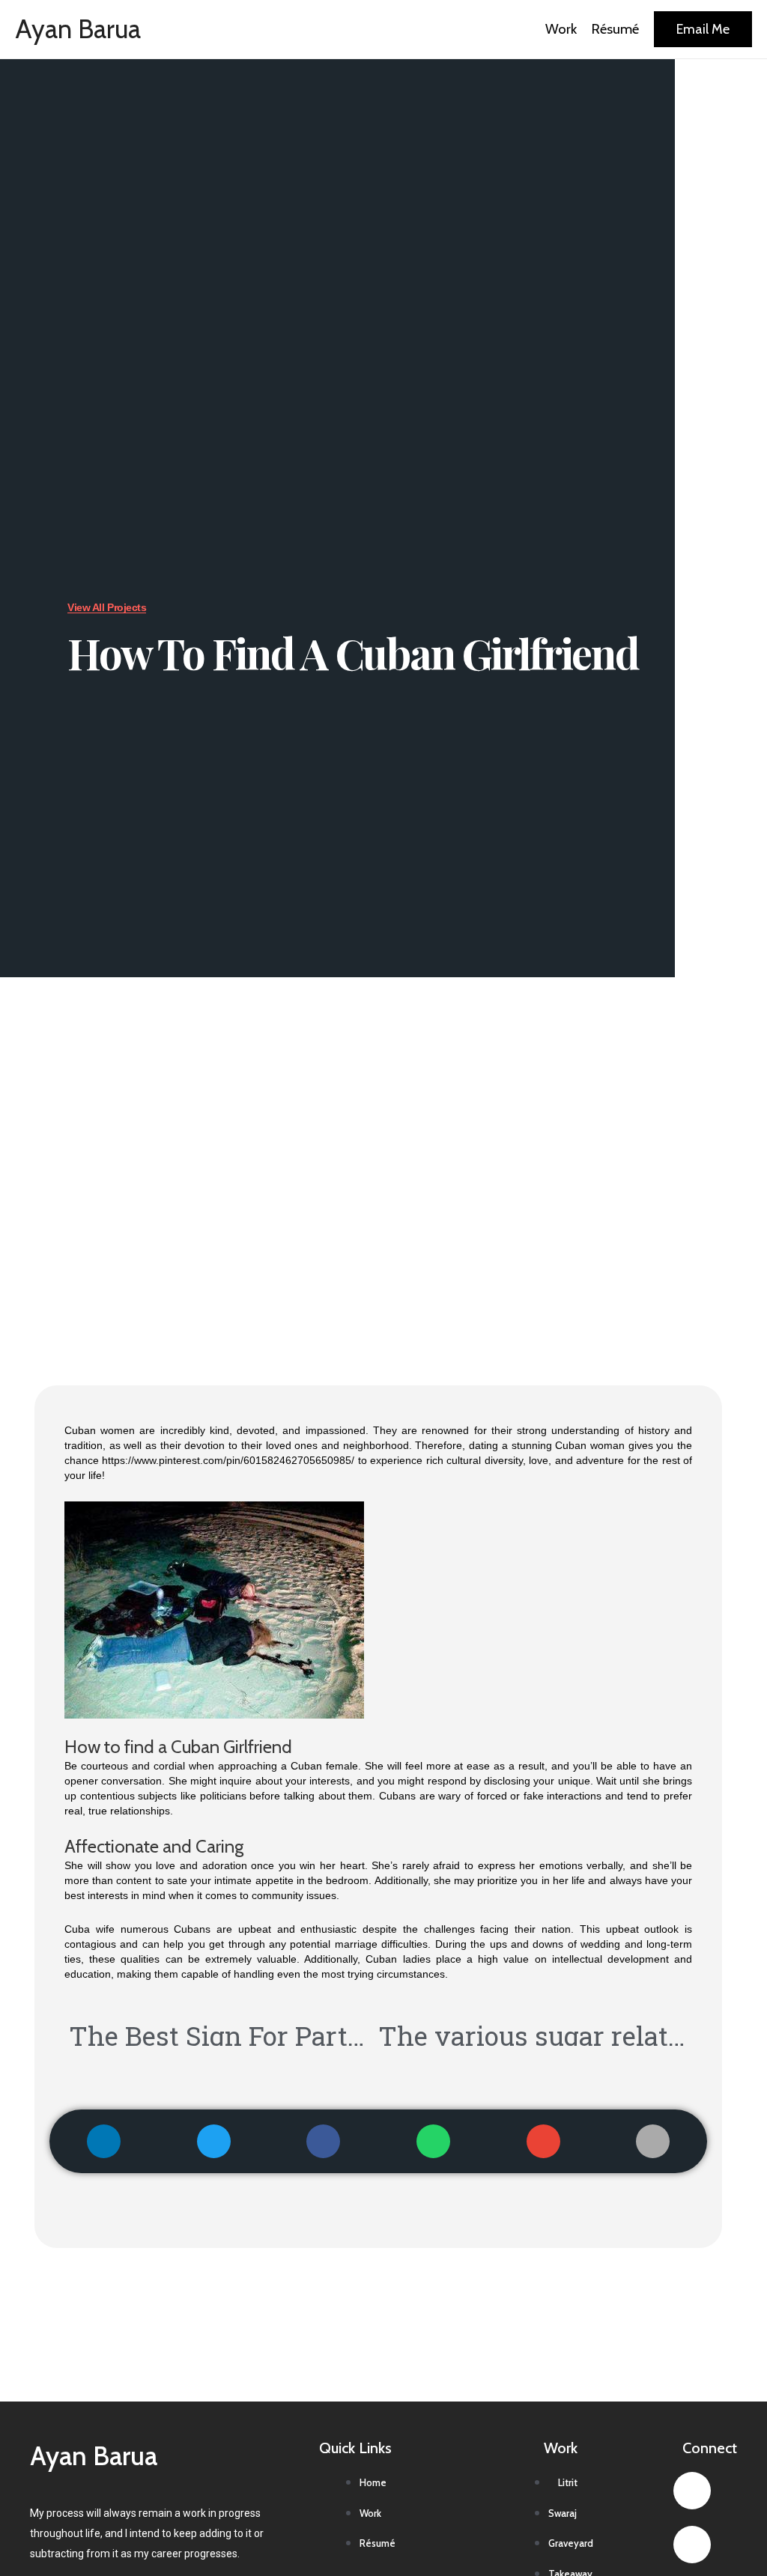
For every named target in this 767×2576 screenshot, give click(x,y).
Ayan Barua (78, 29)
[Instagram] (692, 2545)
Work (561, 29)
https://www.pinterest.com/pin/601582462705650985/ (228, 1460)
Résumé (615, 29)
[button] (104, 2141)
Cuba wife (90, 1929)
